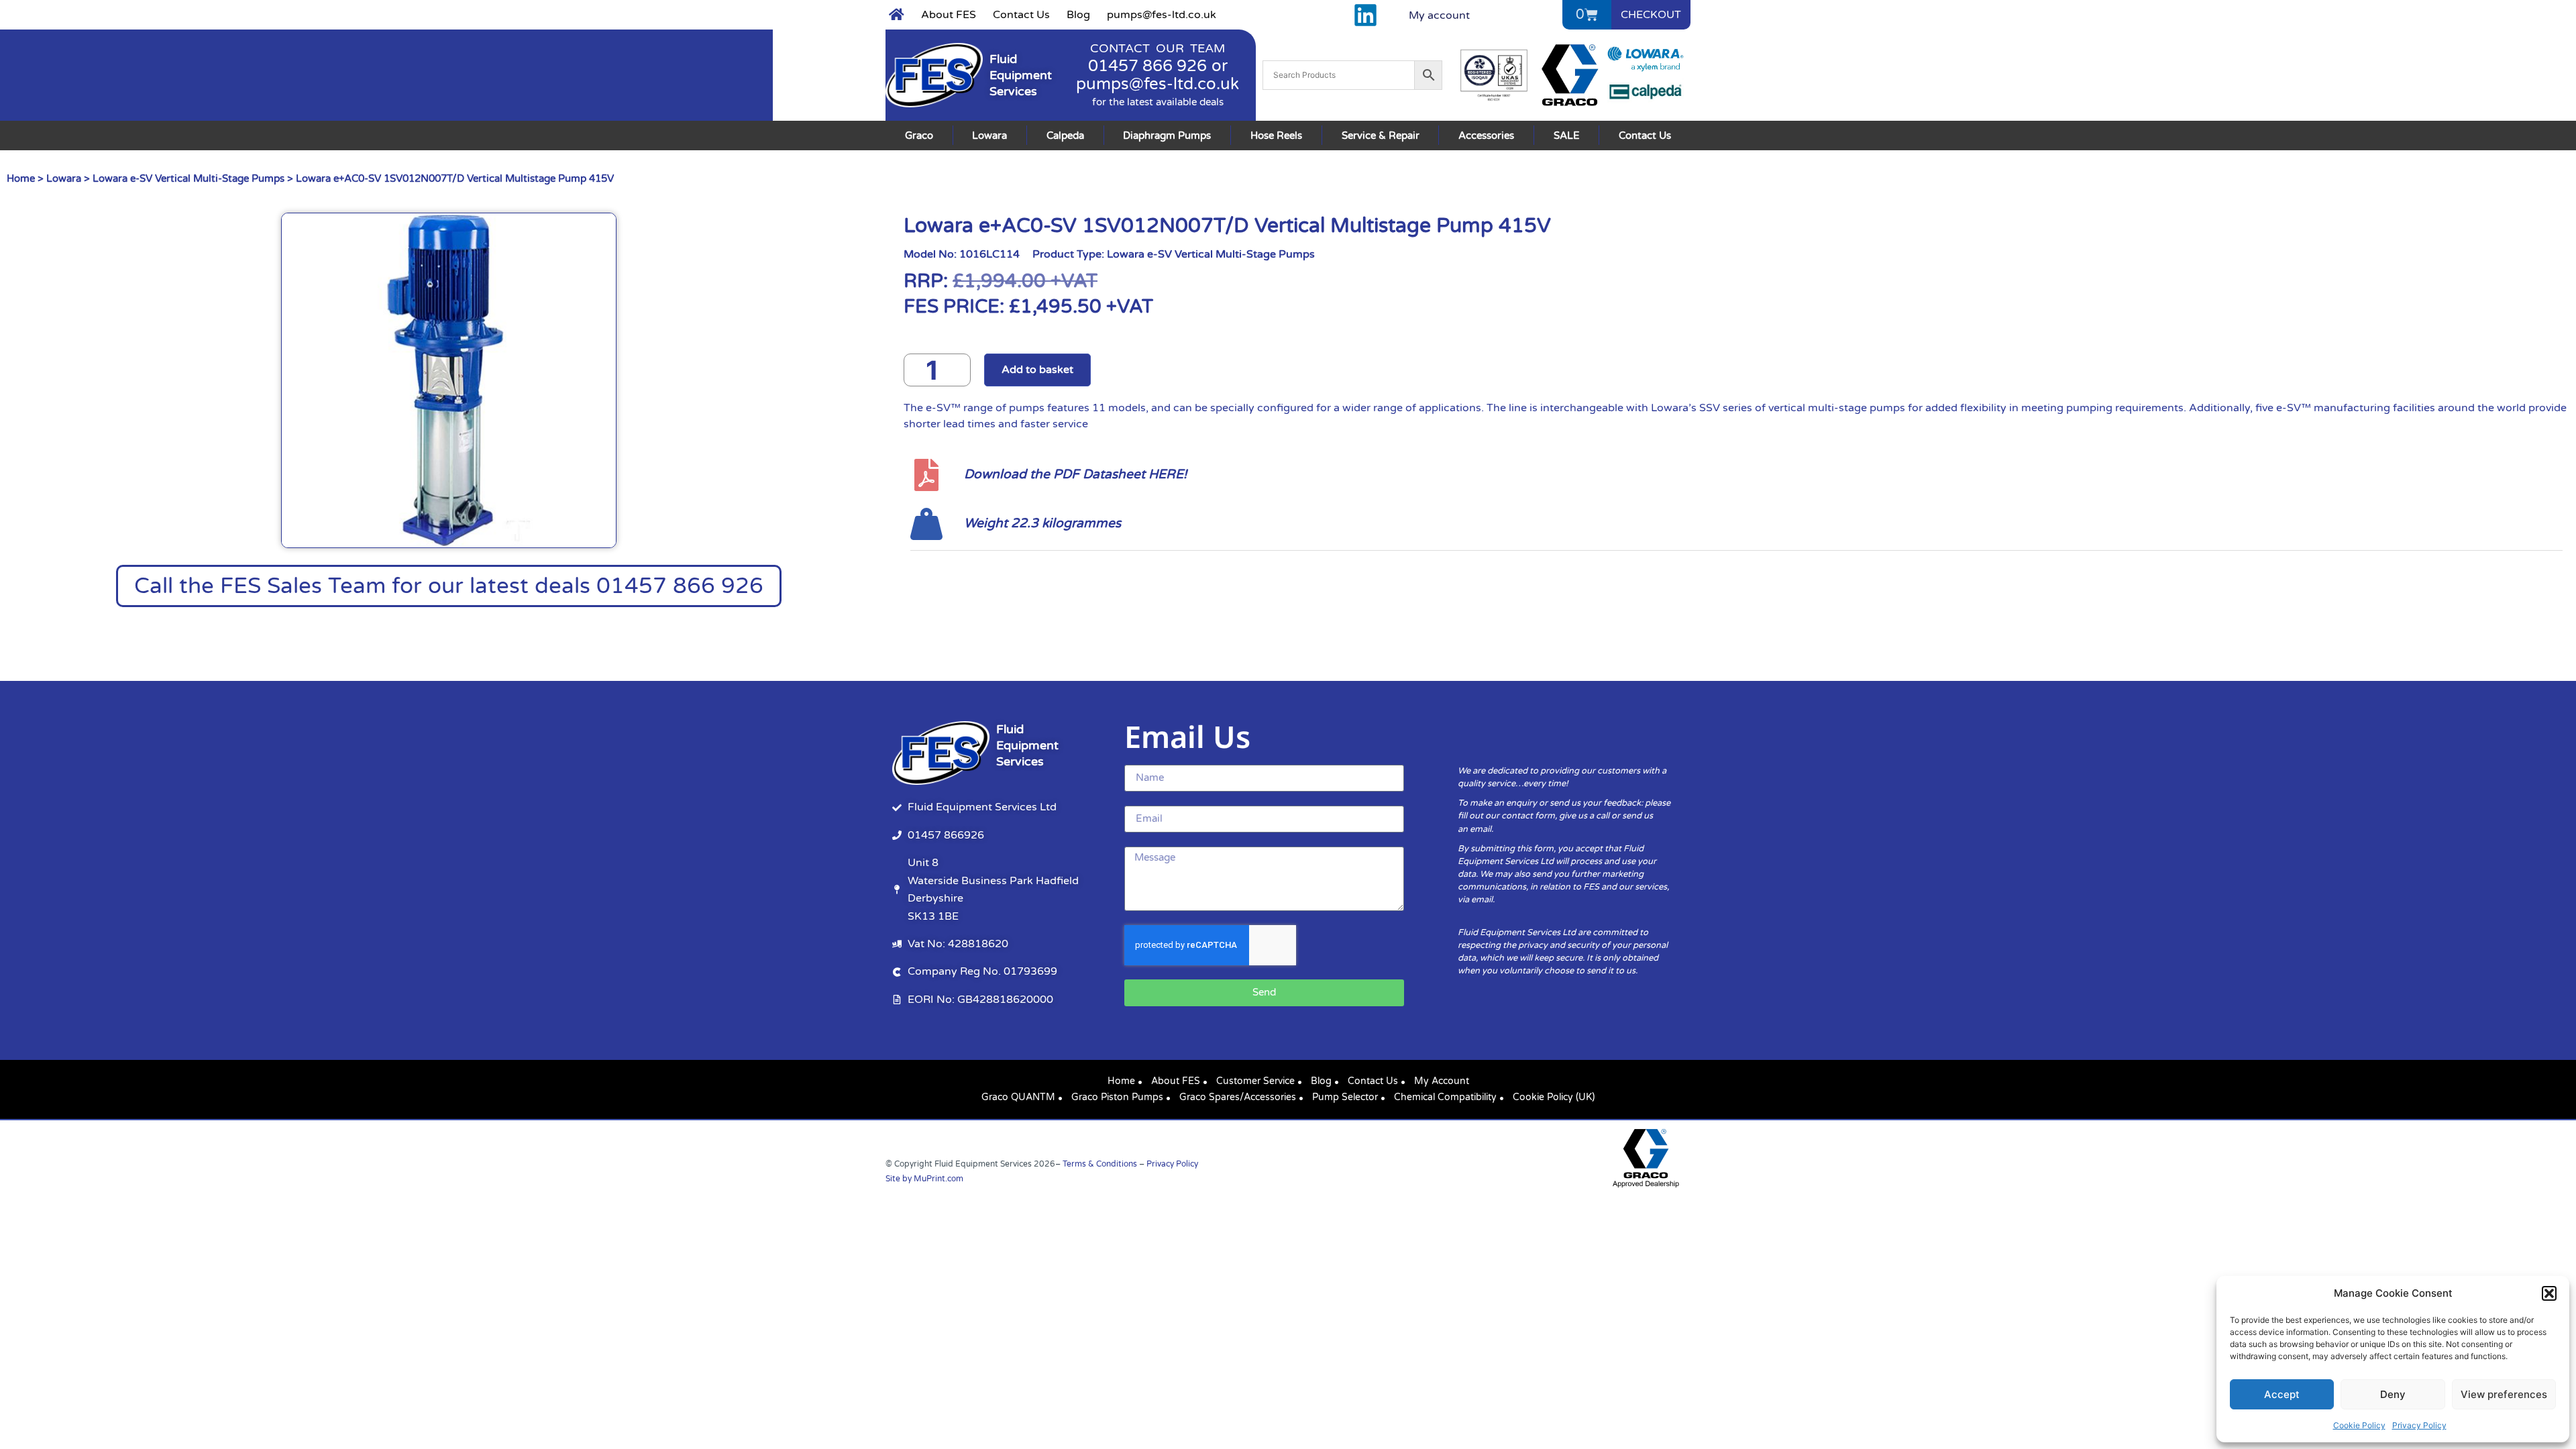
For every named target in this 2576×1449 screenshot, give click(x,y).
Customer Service (1255, 1081)
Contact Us (1021, 15)
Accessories (1486, 136)
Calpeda (1065, 136)
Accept (2282, 1394)
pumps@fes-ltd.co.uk (1162, 15)
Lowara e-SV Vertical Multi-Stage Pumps (189, 178)
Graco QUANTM (1018, 1097)
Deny (2393, 1394)
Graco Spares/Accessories (1238, 1097)
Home (21, 178)
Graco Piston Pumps (1117, 1097)
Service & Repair (1381, 136)
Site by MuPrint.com (924, 1179)
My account (1439, 15)
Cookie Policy (2359, 1425)
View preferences (2504, 1394)
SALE (1567, 136)
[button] (2549, 1293)
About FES (949, 15)
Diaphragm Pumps (1167, 136)
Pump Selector (1345, 1097)
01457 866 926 (1147, 66)
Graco (919, 136)
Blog (1078, 15)
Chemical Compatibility (1445, 1097)
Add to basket (1037, 370)
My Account (1442, 1081)
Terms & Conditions (1100, 1164)
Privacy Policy (2419, 1425)
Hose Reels (1276, 136)
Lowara (989, 136)
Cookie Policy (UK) (1554, 1097)
